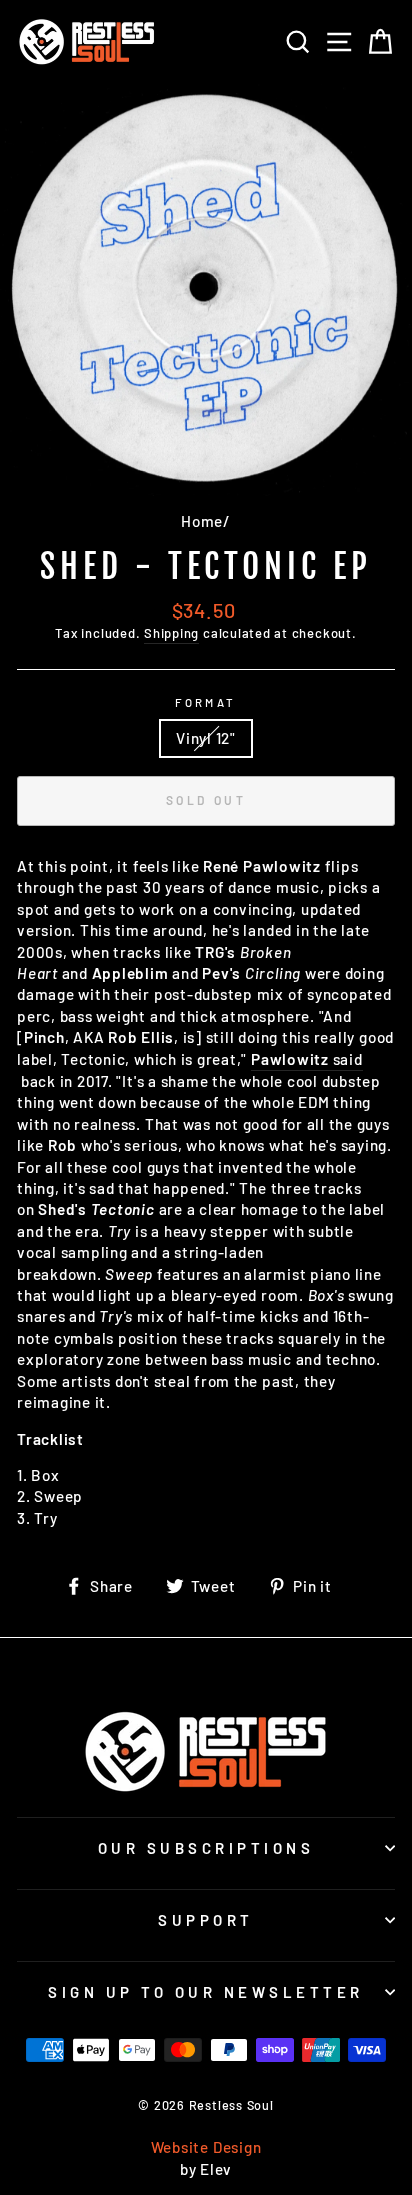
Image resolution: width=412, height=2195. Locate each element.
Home (202, 521)
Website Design (206, 2147)
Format (206, 702)
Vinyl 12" (206, 738)
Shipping (171, 633)
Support (206, 1920)
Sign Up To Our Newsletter (206, 1992)
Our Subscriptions (206, 1848)
